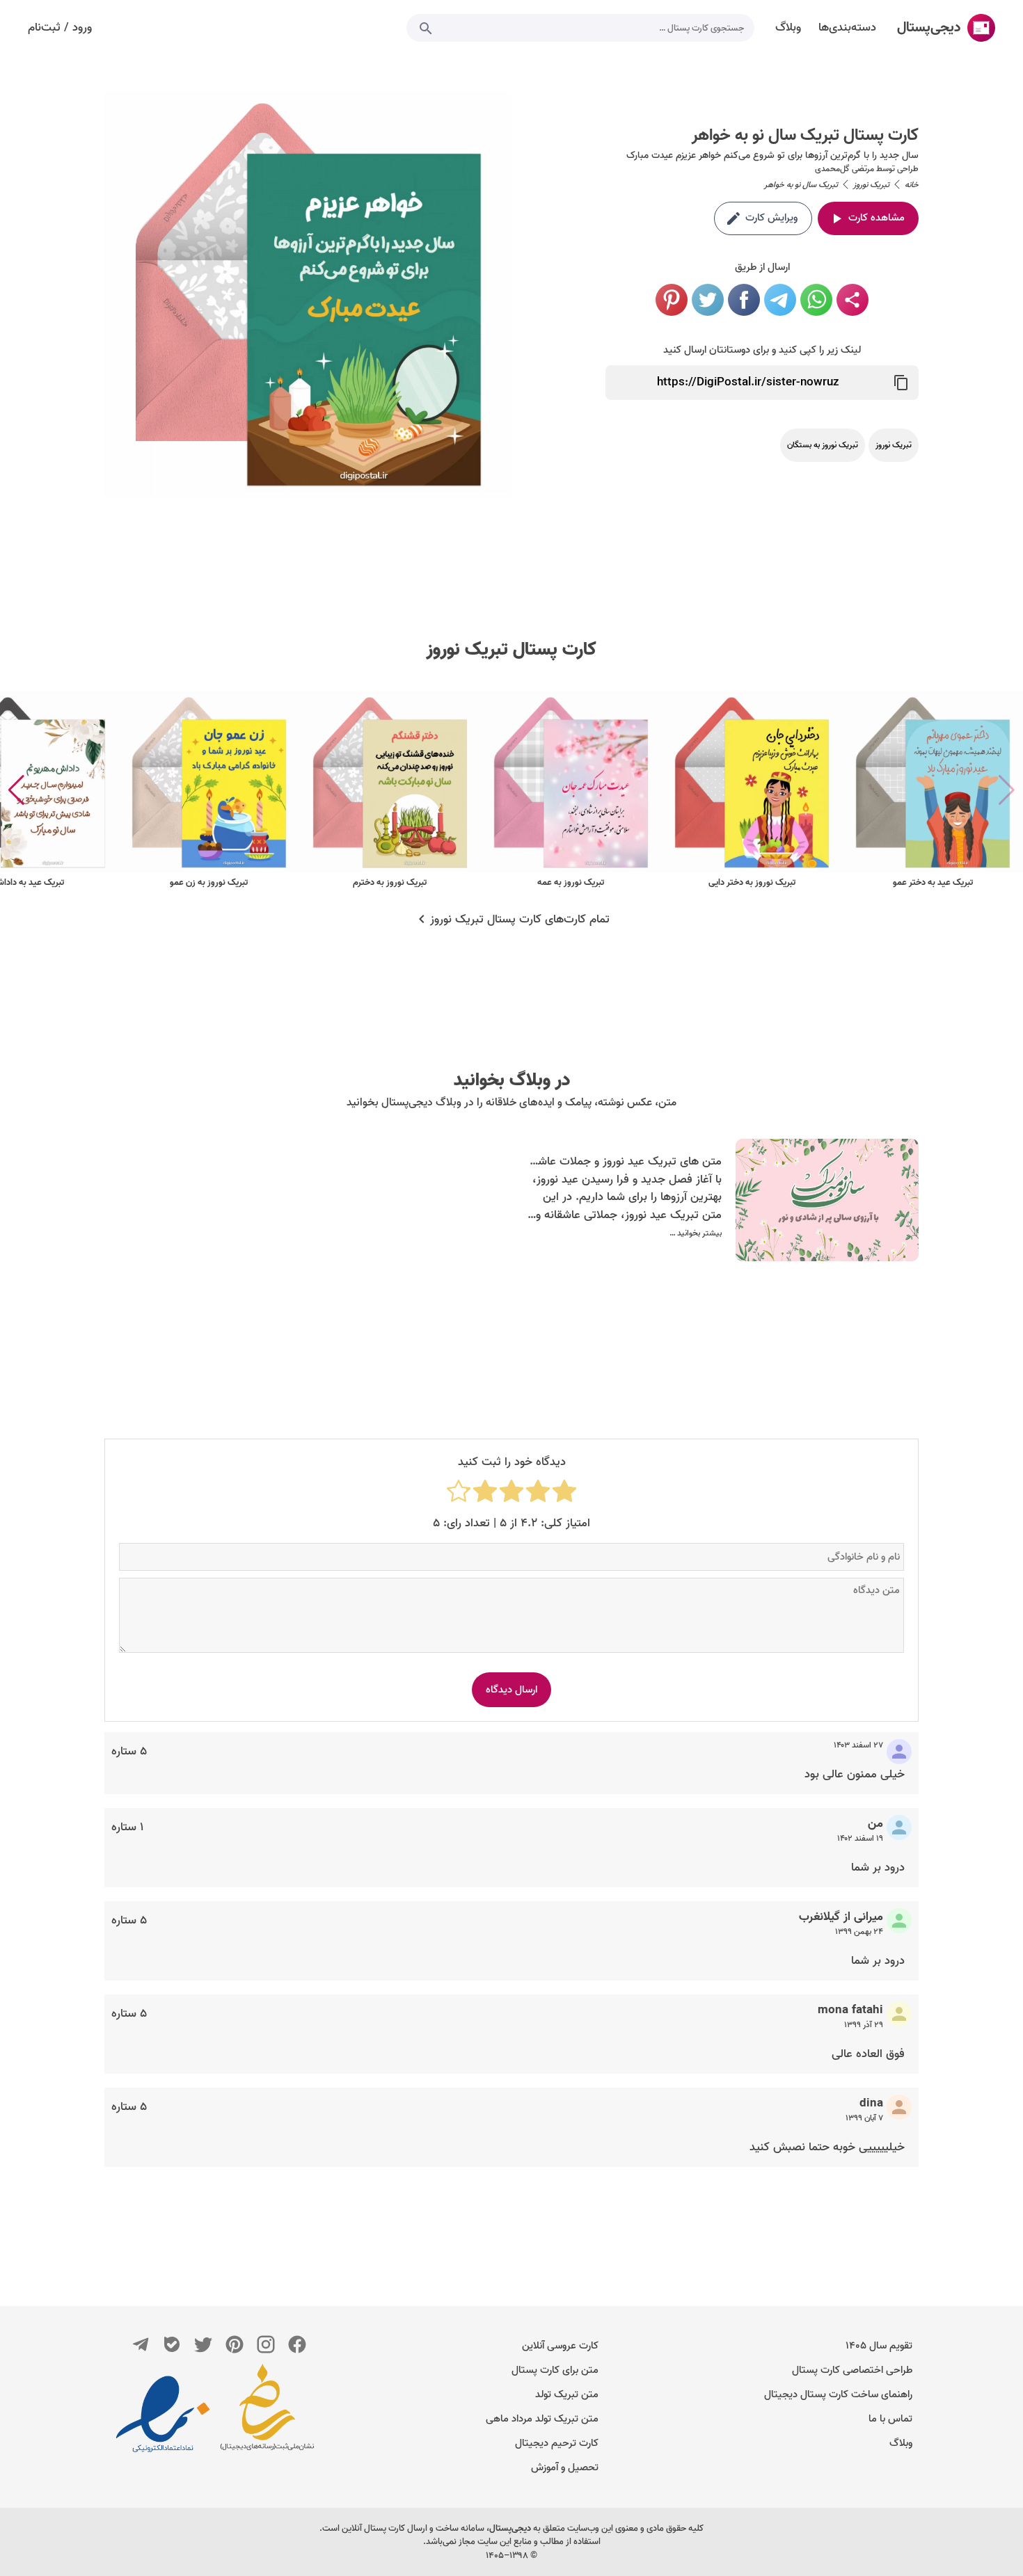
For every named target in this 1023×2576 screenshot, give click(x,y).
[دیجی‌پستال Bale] (172, 2344)
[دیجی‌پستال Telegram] (141, 2344)
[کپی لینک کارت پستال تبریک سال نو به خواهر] (901, 383)
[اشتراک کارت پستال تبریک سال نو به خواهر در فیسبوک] (744, 300)
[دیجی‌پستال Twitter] (203, 2344)
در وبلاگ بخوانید (512, 1080)
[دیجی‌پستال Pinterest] (235, 2344)
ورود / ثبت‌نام (60, 28)
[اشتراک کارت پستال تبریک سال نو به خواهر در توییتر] (708, 300)
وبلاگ (901, 2443)
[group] (933, 791)
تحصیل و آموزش (565, 2467)
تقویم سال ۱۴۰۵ (879, 2346)
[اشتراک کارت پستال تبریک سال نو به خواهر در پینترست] (672, 300)
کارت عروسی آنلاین (560, 2346)
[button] (16, 790)
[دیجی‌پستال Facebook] (297, 2344)
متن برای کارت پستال (555, 2370)
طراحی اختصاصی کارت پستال (852, 2370)
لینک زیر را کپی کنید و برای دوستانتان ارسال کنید (762, 350)
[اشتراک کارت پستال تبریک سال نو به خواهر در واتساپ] (816, 300)
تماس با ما (890, 2419)
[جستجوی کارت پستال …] (426, 28)
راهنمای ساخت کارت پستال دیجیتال (838, 2394)
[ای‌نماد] (163, 2414)
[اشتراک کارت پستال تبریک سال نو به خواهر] (852, 300)
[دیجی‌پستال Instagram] (266, 2344)
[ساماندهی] (267, 2414)
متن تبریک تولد (567, 2394)
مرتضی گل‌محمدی (844, 169)
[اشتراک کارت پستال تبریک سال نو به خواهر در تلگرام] (780, 300)
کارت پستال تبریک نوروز (511, 650)
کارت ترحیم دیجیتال (557, 2443)
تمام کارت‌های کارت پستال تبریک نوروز (520, 920)
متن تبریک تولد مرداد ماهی (542, 2419)
